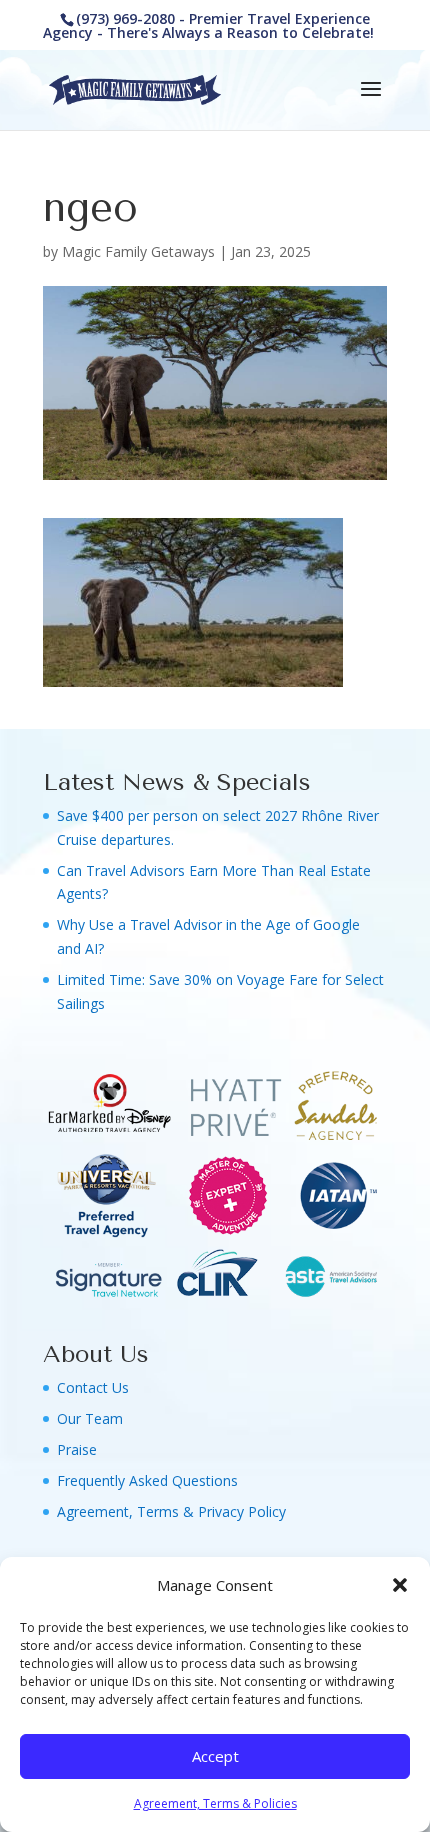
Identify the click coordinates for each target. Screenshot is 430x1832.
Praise (77, 1449)
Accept (215, 1756)
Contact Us (93, 1387)
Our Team (90, 1418)
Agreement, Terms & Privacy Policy (171, 1511)
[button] (400, 1585)
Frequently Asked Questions (147, 1480)
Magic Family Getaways (138, 251)
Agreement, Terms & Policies (215, 1803)
